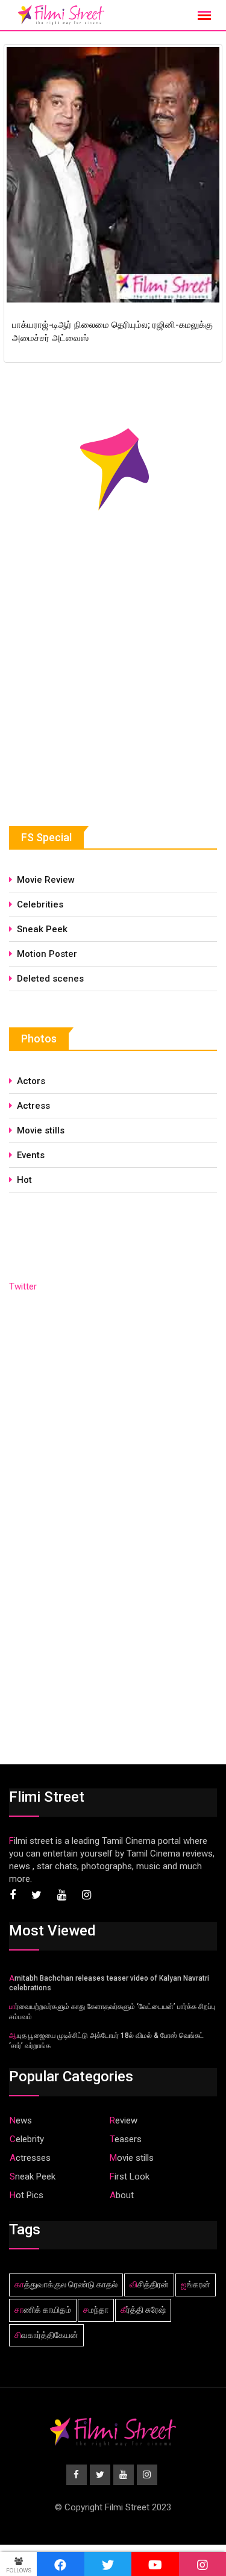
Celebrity (27, 2139)
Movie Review (46, 880)
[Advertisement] (99, 698)
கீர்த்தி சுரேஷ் (143, 2310)
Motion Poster (47, 954)
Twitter (23, 1286)
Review (124, 2120)
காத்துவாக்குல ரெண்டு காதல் (66, 2284)
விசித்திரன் (149, 2284)
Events (31, 1155)
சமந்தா (96, 2310)
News (21, 2120)
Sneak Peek (42, 929)
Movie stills (41, 1130)
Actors (31, 1081)
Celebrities (40, 904)
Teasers (126, 2139)
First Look (130, 2176)
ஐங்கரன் (196, 2284)
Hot (24, 1180)
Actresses (30, 2158)
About (122, 2195)
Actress (33, 1106)
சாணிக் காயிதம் (43, 2310)
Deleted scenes (50, 979)
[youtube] (155, 2564)
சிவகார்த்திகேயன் (46, 2335)
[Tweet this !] (108, 2564)
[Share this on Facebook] (61, 2564)
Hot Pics (27, 2195)
